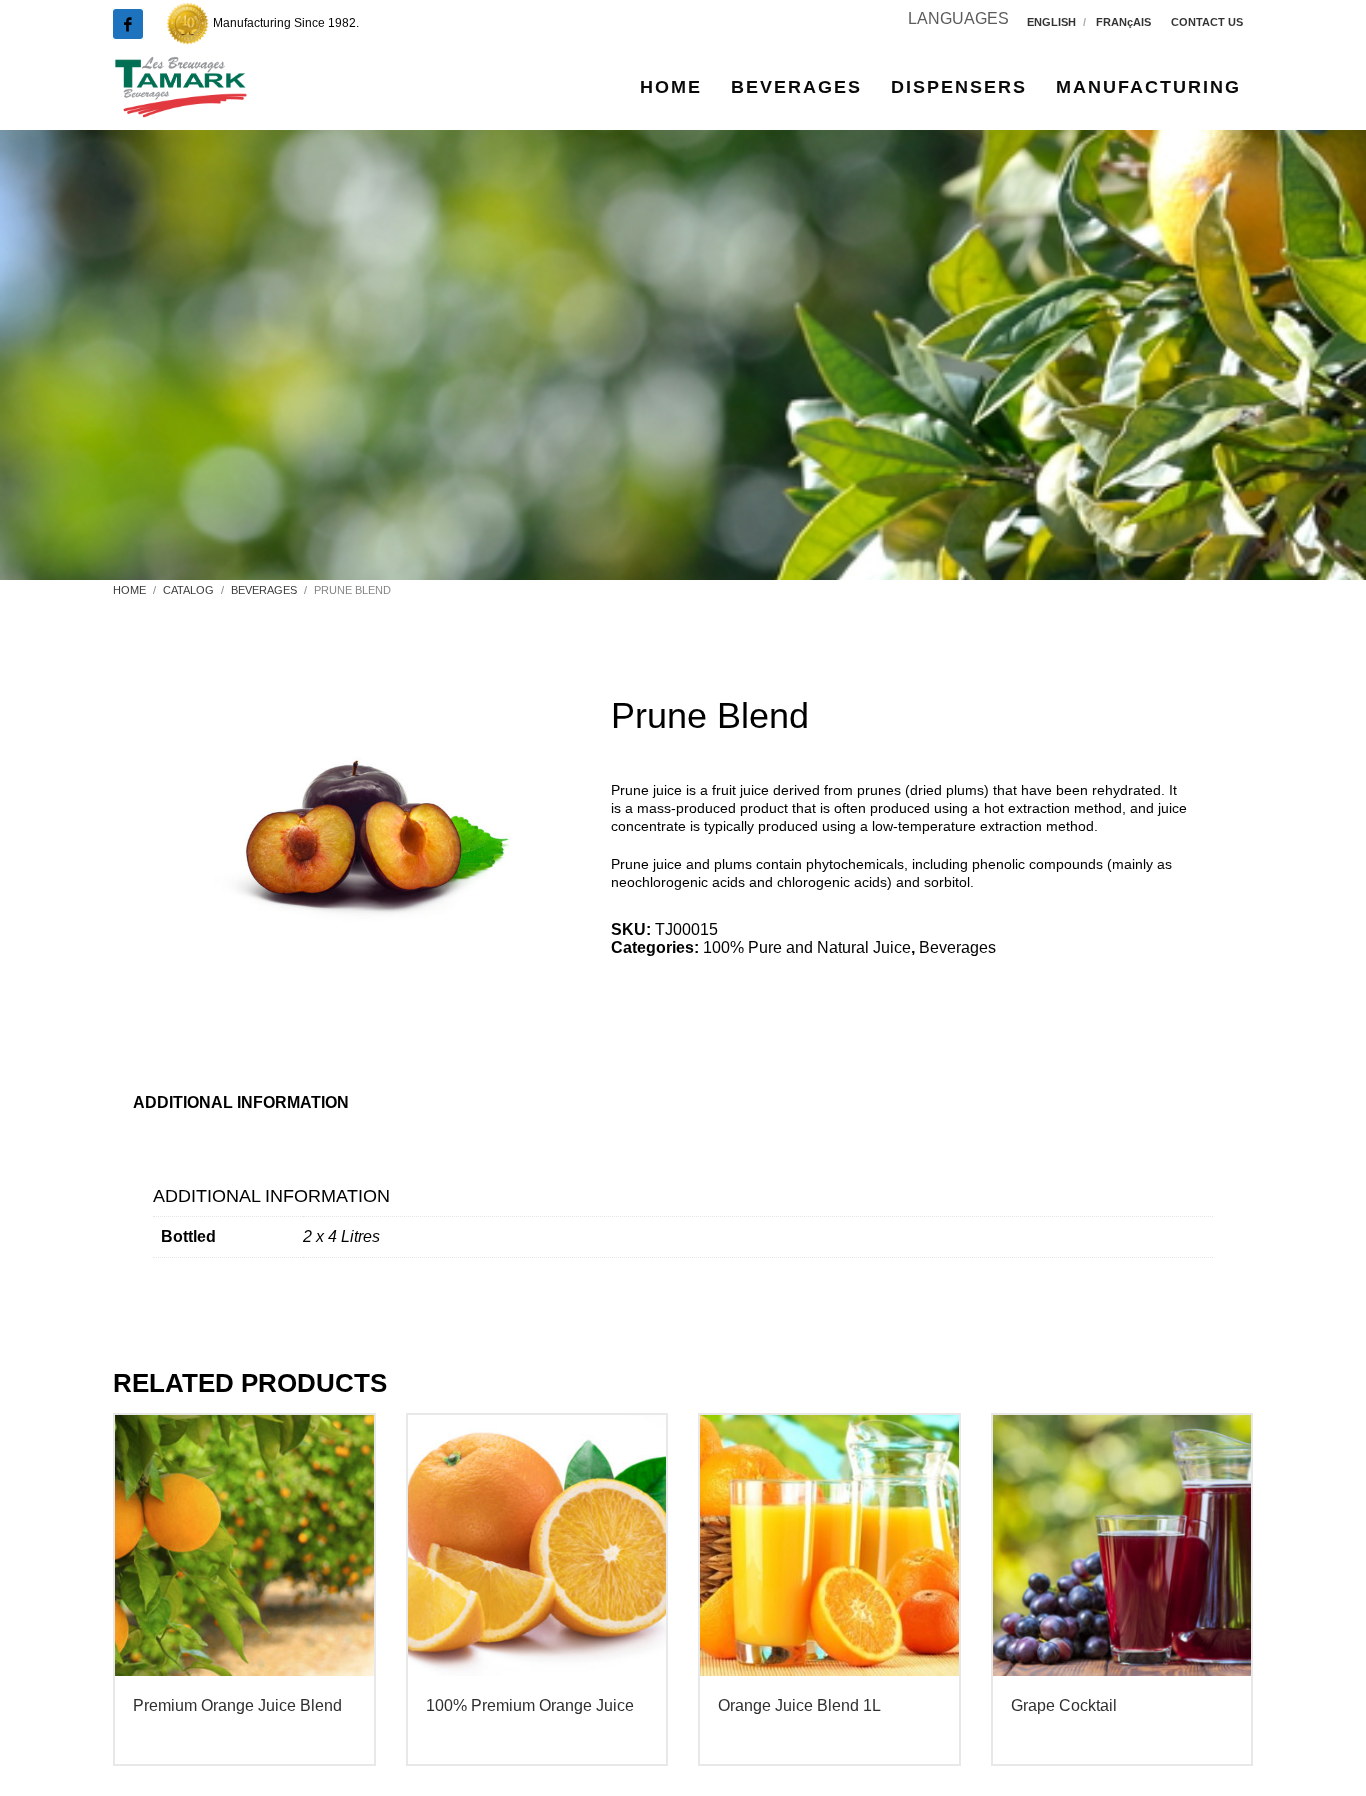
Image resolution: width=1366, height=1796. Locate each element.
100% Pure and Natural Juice (807, 947)
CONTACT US (1207, 22)
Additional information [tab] (241, 1102)
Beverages (957, 947)
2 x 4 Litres (341, 1236)
